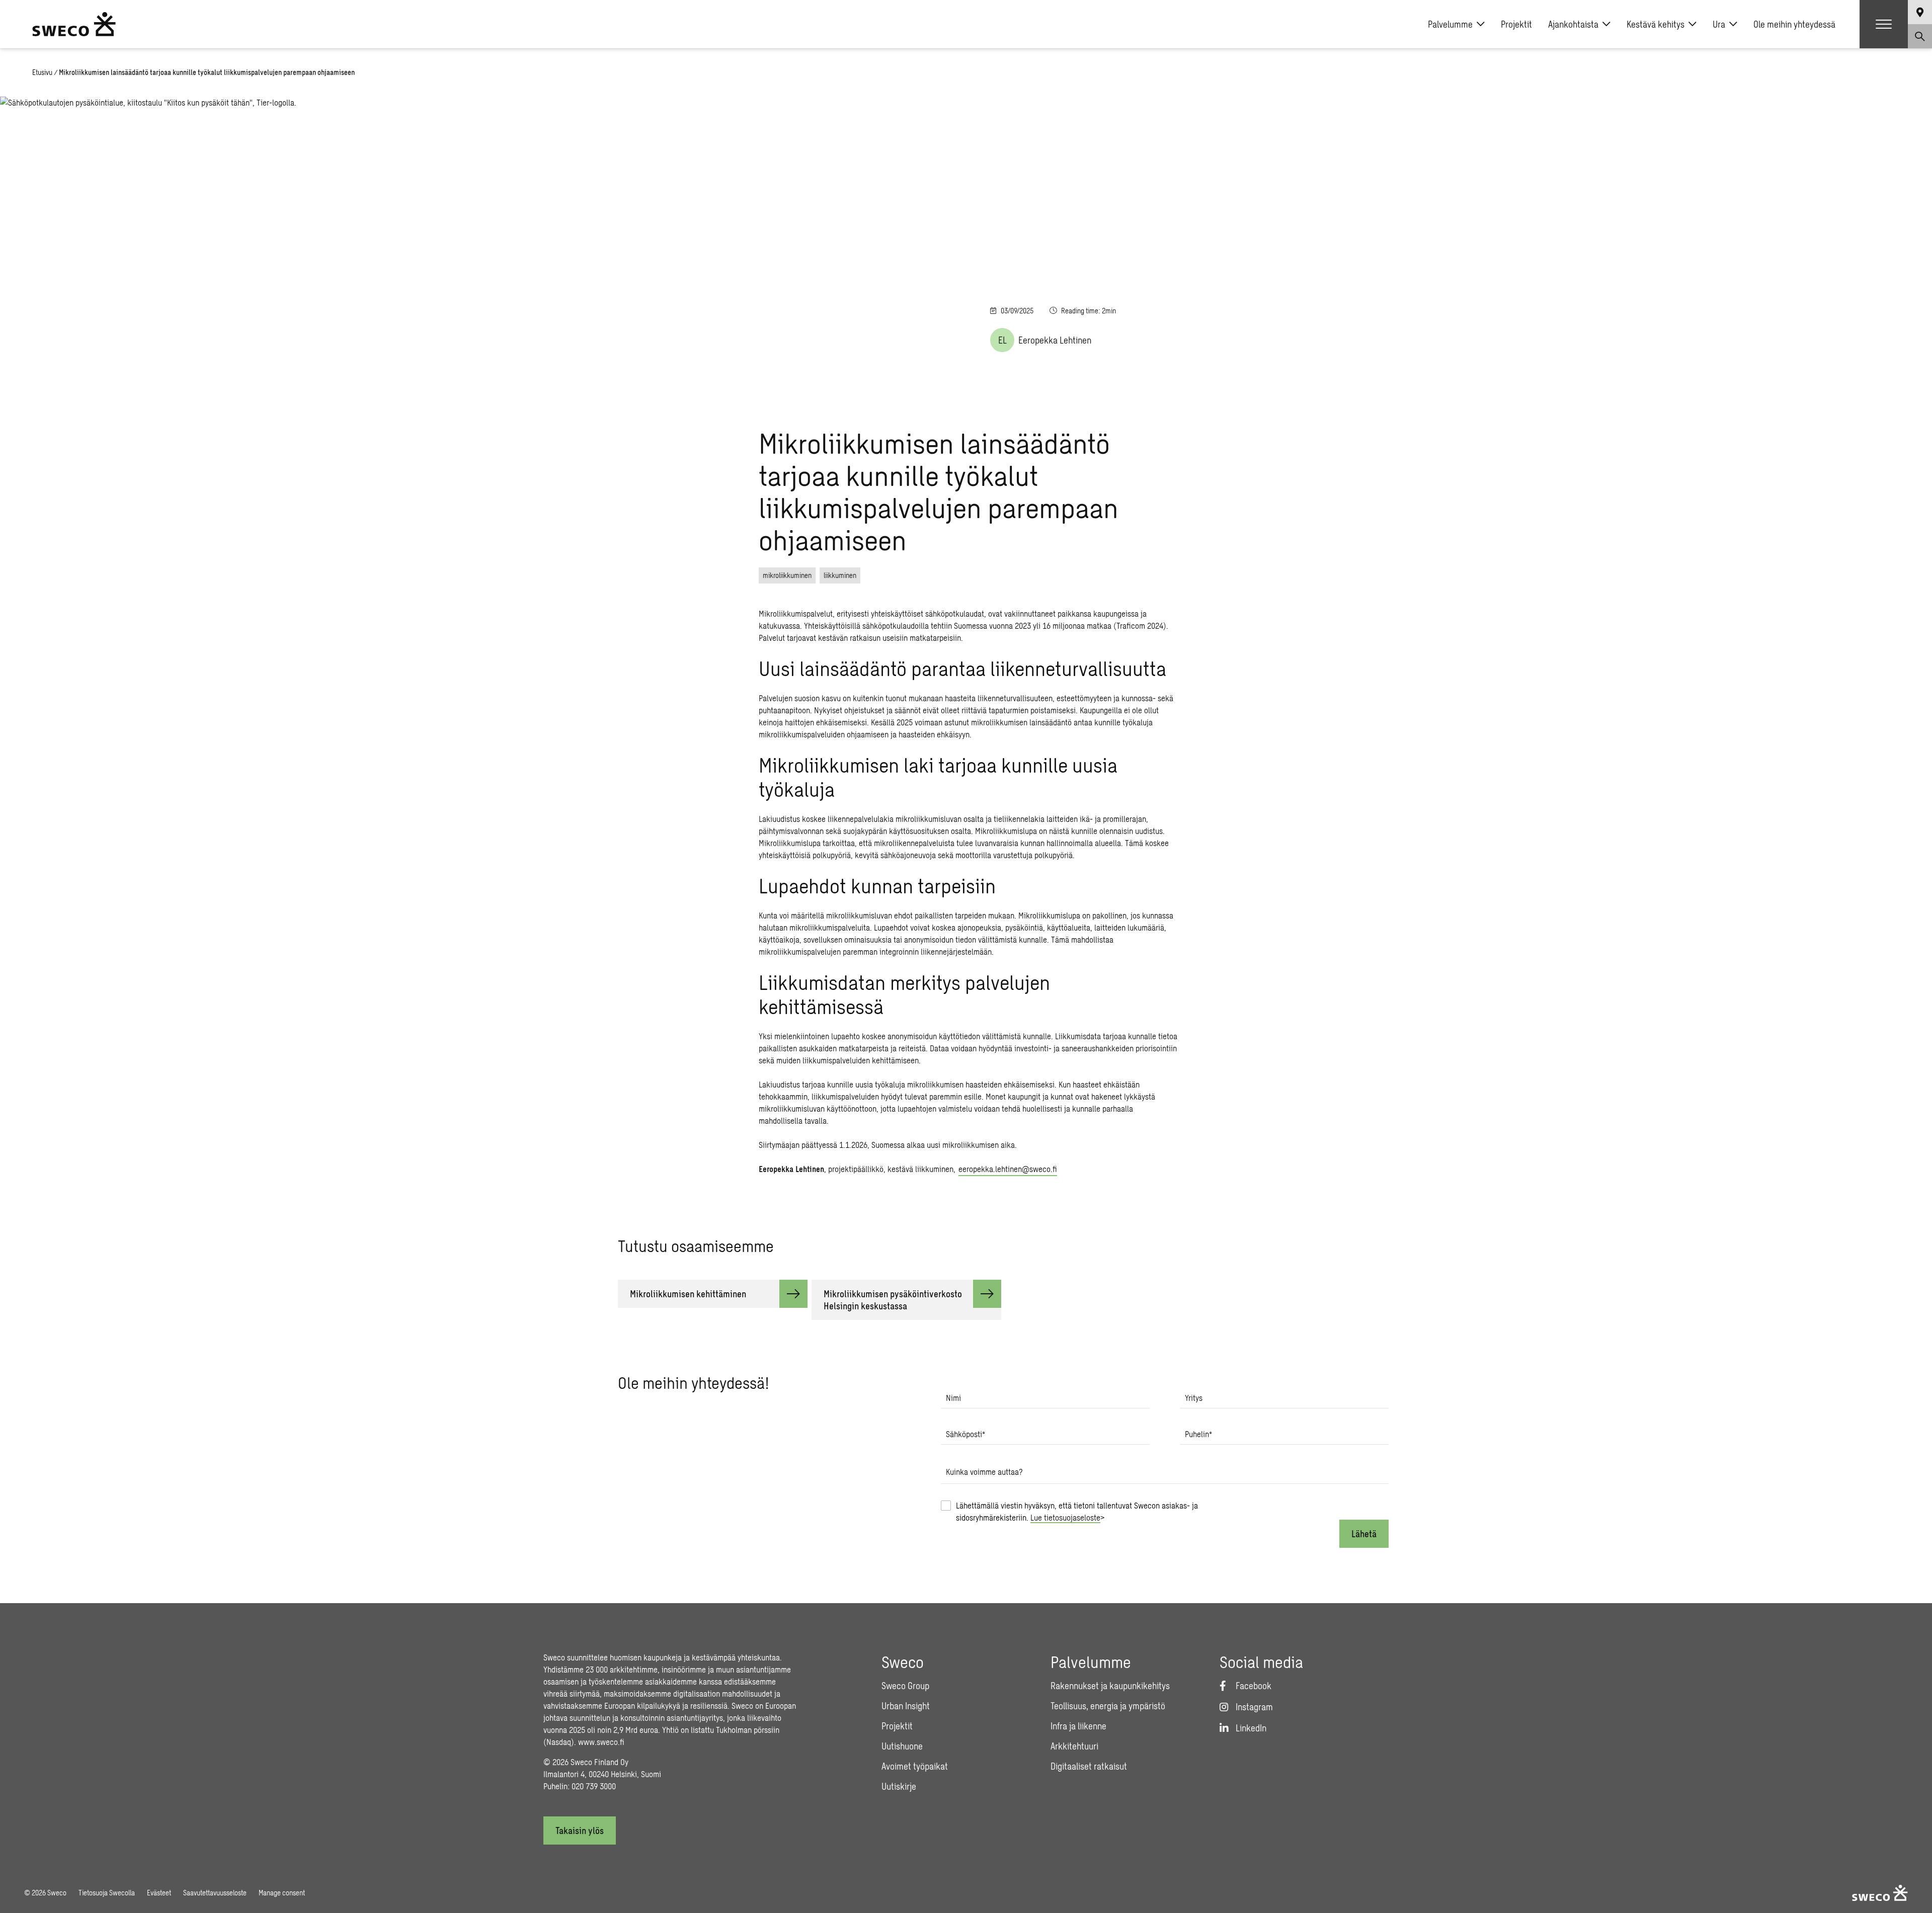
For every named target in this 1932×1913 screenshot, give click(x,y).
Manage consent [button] (282, 1893)
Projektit (1516, 24)
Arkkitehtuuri (1074, 1746)
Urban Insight (906, 1706)
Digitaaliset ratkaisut (1089, 1766)
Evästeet (159, 1893)
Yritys (1194, 1398)
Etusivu (42, 72)
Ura (1719, 24)
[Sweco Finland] (74, 24)
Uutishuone (902, 1746)
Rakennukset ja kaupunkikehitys (1110, 1686)
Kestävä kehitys (1656, 24)
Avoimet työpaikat (915, 1766)
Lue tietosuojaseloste (1065, 1517)
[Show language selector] (1920, 12)
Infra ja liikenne (1078, 1726)
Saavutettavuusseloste (215, 1893)
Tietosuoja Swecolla (107, 1893)
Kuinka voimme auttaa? (984, 1472)
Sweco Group (905, 1686)
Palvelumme (1450, 24)
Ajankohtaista (1573, 24)
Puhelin (1198, 1434)
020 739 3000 (594, 1786)
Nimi (953, 1398)
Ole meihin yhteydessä (1794, 24)
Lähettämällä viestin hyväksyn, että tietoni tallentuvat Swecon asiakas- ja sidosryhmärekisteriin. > (1077, 1511)
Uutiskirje (899, 1786)
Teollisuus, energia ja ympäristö (1108, 1706)
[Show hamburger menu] (1884, 24)
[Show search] (1920, 36)
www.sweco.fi (601, 1742)
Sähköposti (965, 1434)
